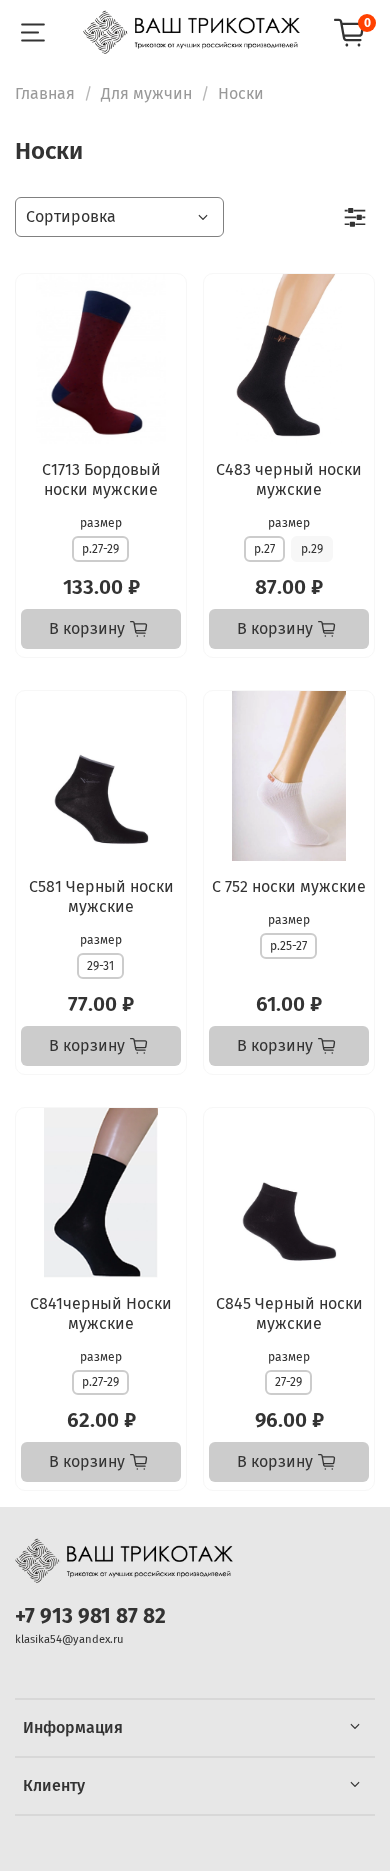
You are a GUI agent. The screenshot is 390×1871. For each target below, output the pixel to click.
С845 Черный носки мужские (289, 1313)
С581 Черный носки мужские (101, 896)
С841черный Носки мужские (101, 1313)
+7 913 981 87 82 (90, 1616)
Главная (45, 93)
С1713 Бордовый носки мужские (101, 479)
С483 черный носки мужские (289, 479)
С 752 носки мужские (289, 886)
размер (101, 523)
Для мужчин (146, 93)
